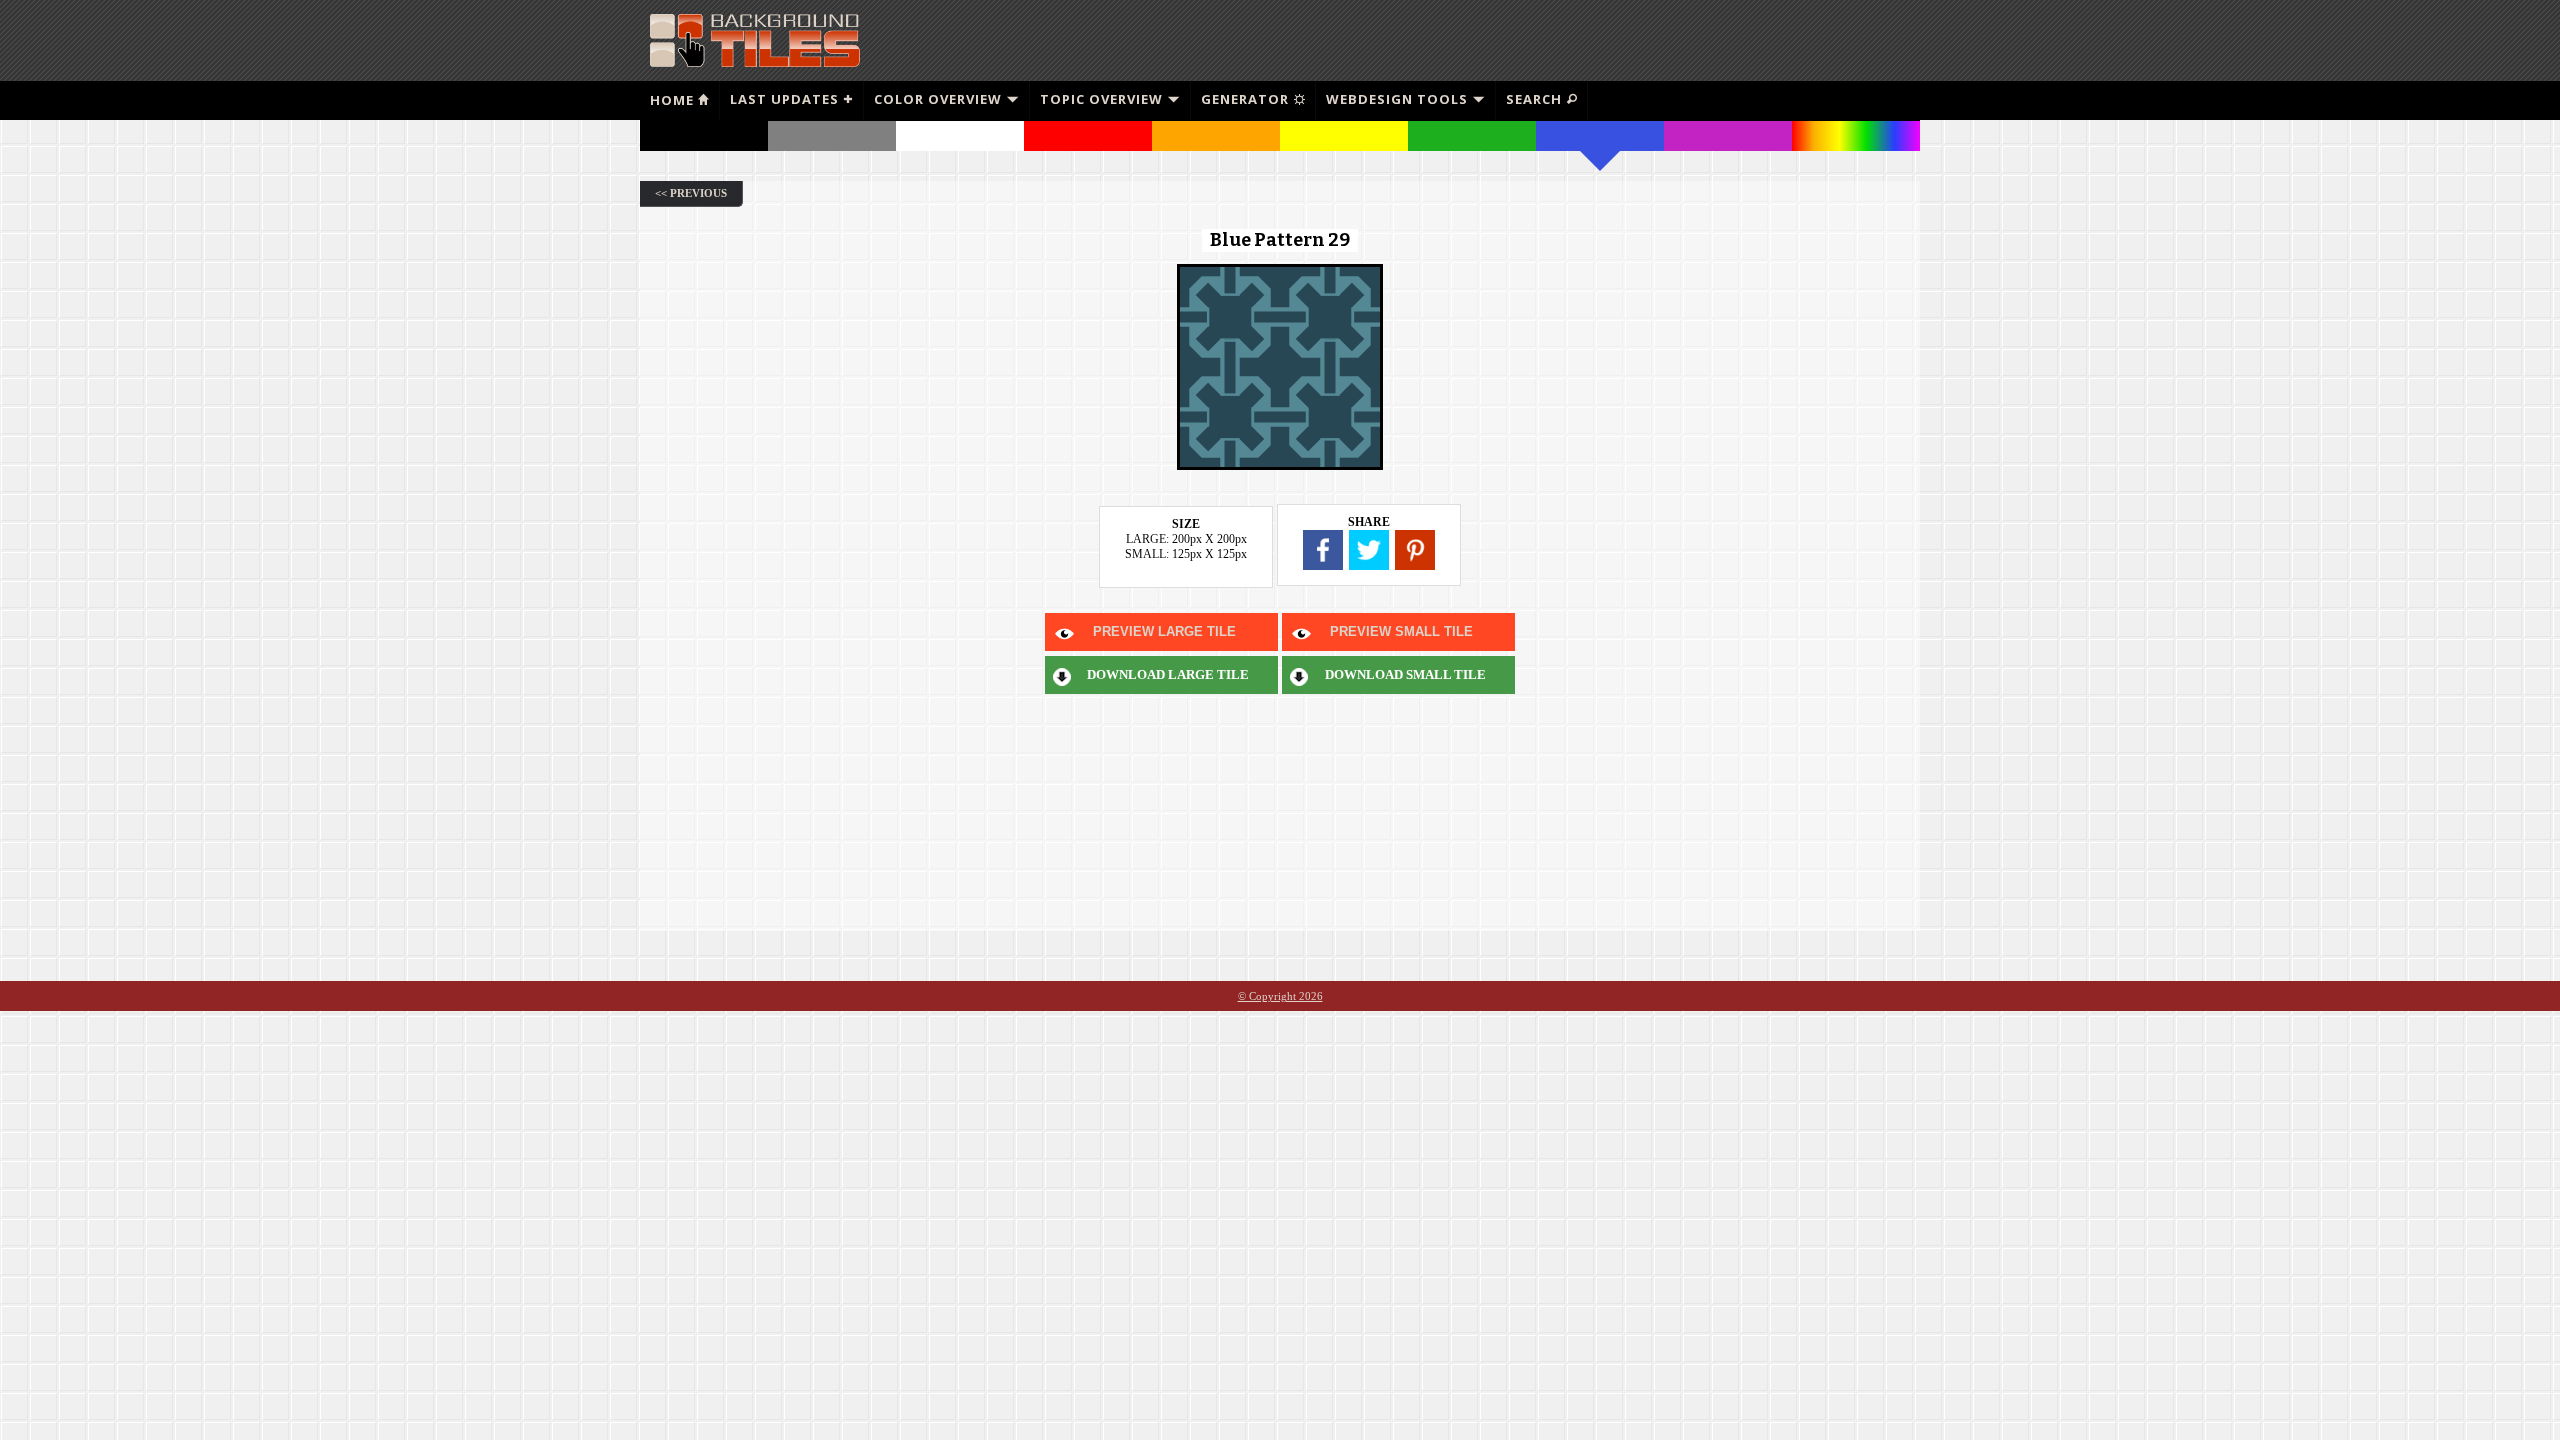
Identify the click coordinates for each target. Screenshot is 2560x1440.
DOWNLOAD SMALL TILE (1405, 674)
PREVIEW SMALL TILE (1401, 631)
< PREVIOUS (691, 193)
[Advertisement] (1681, 40)
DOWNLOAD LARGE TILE (1168, 674)
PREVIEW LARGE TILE (1164, 631)
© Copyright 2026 (1280, 996)
